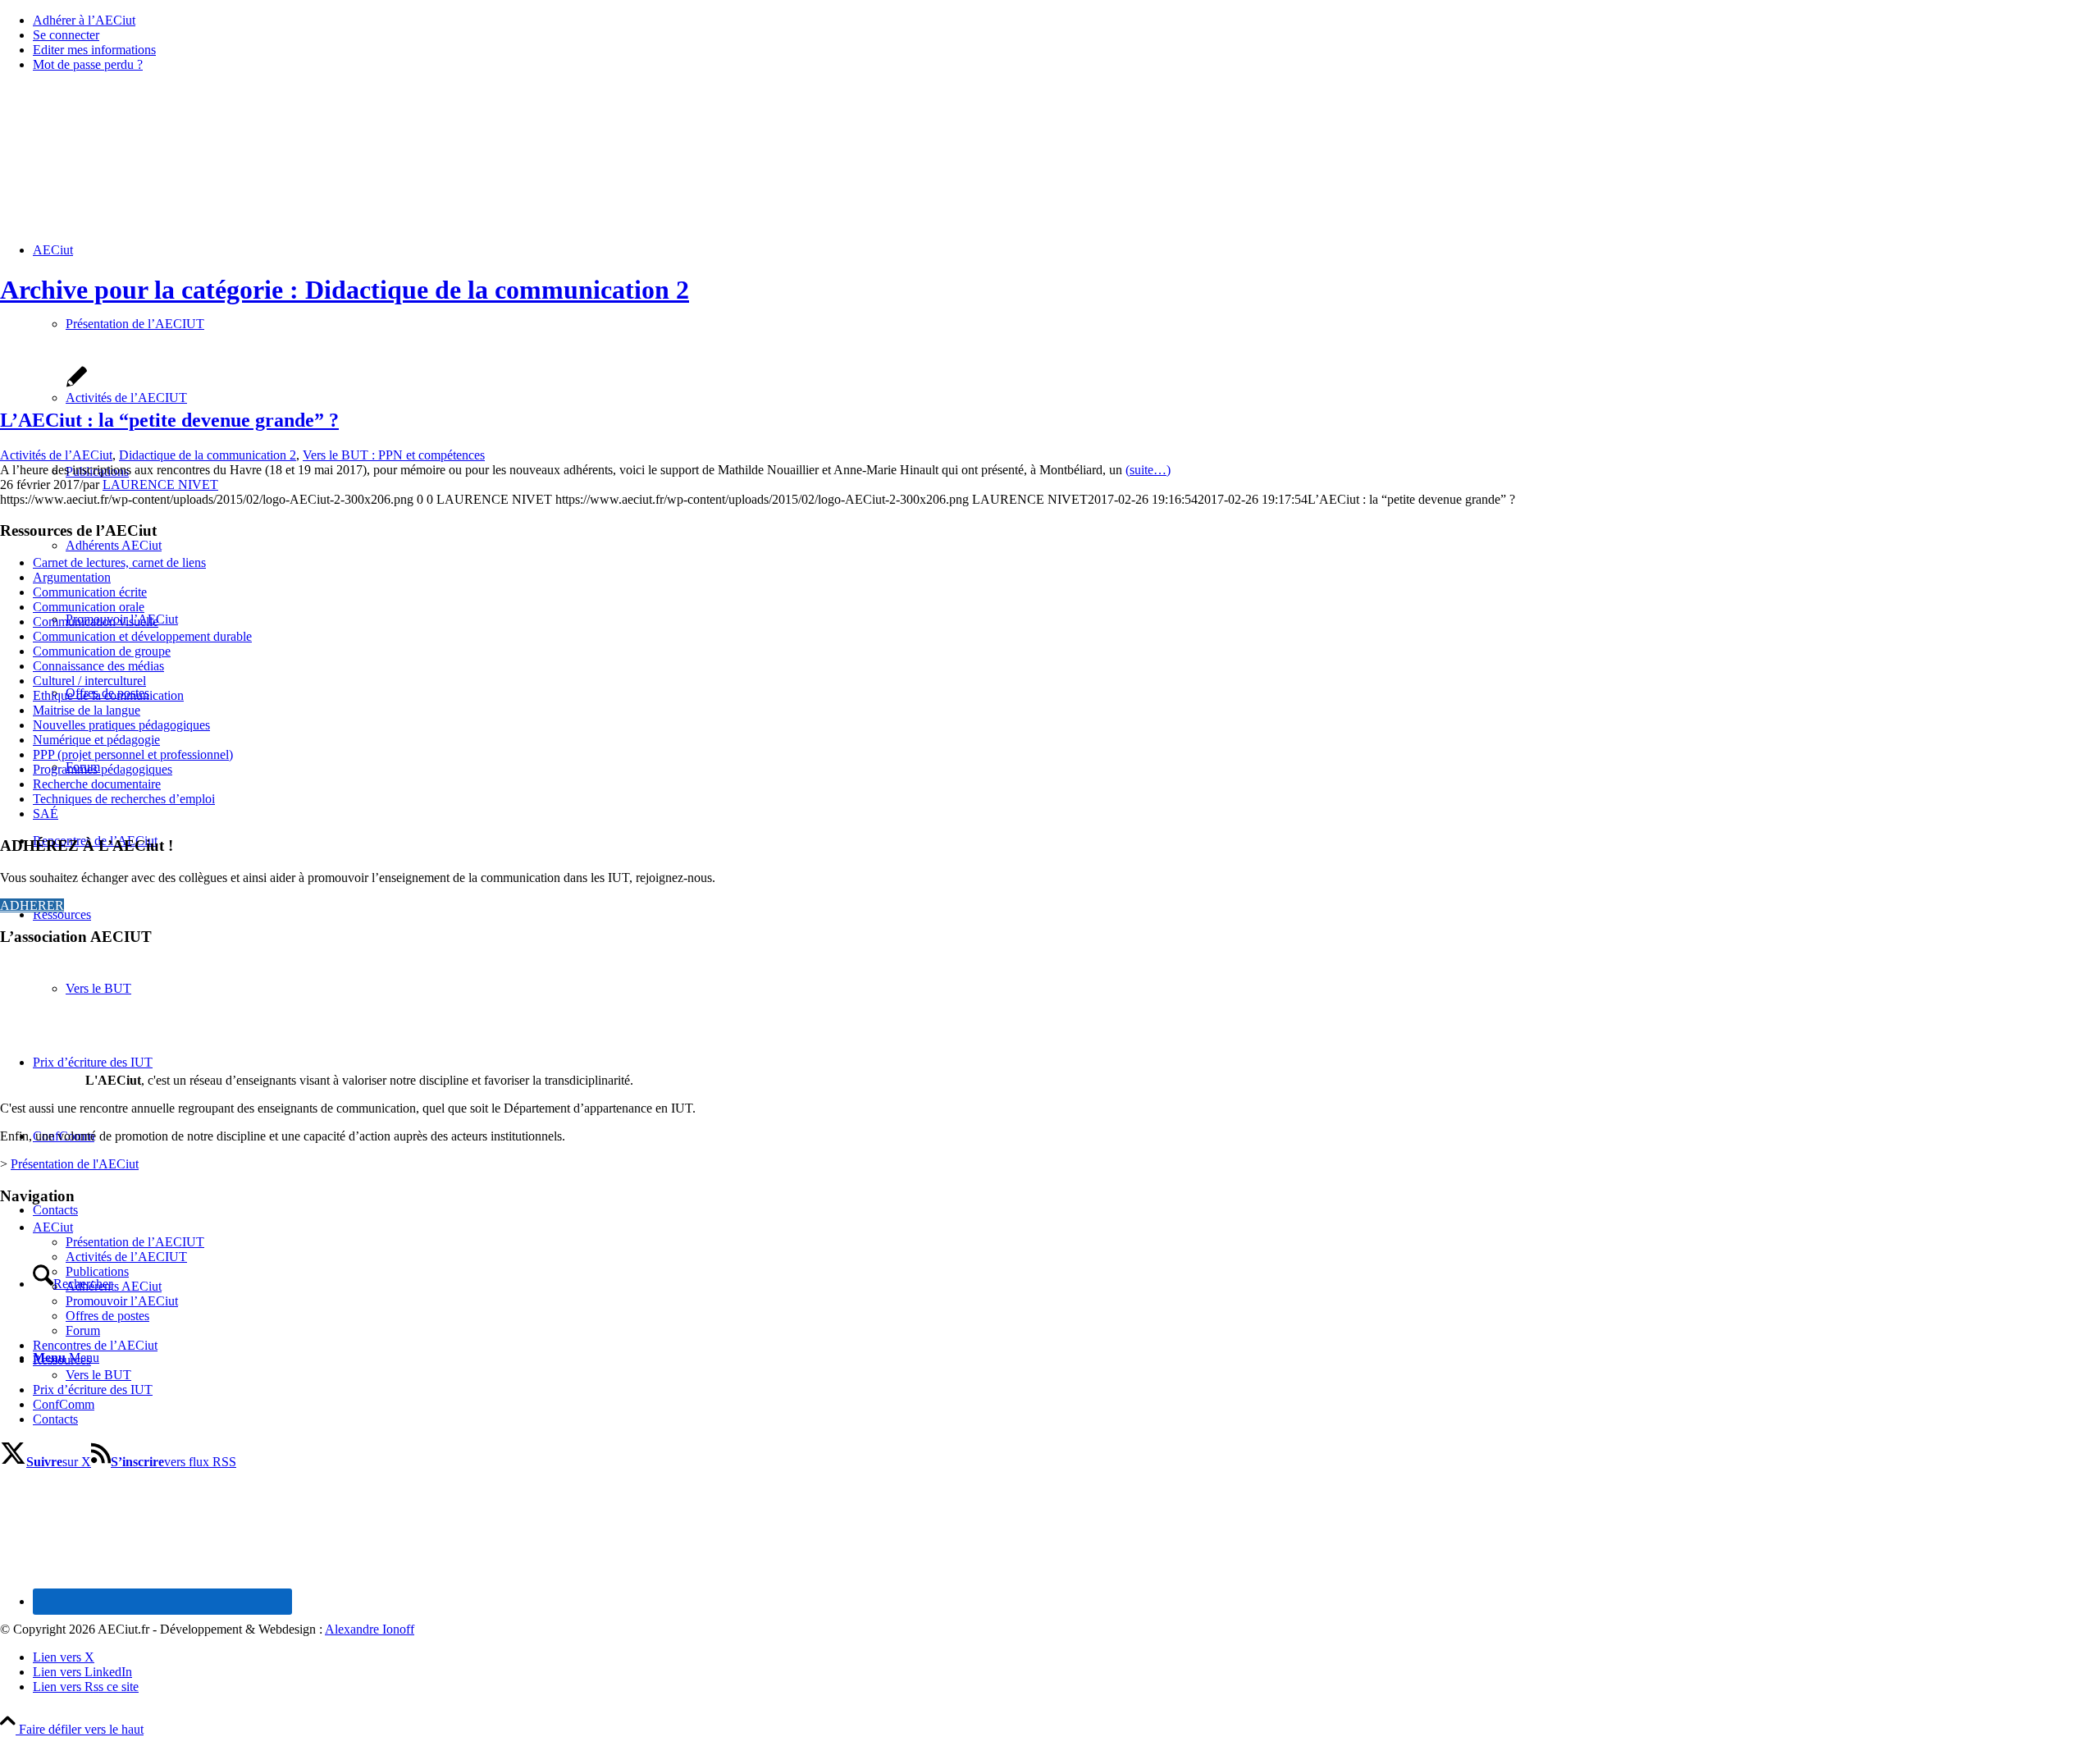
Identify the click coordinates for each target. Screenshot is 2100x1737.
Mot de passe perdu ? (88, 64)
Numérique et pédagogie (96, 740)
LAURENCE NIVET (160, 485)
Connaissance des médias (98, 666)
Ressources (62, 1360)
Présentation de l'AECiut (75, 1164)
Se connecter (66, 35)
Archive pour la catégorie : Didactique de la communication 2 (345, 290)
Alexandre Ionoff (370, 1629)
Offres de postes (107, 1316)
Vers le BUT (98, 1375)
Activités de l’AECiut (56, 455)
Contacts (55, 1419)
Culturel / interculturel (89, 681)
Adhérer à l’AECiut (84, 20)
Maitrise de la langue (87, 710)
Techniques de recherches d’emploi (124, 799)
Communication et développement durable (142, 636)
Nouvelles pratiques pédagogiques (121, 725)
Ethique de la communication (108, 695)
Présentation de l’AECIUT (135, 1242)
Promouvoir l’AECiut (122, 1301)
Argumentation (72, 577)
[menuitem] (1066, 21)
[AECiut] (123, 163)
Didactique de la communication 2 (208, 455)
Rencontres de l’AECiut (95, 1345)
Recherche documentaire (97, 784)
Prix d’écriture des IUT (93, 1390)
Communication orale (89, 607)
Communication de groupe (102, 651)
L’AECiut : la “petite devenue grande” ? (169, 420)
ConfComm (64, 1404)
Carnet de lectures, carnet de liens (119, 562)
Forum (83, 1330)
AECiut (53, 1227)
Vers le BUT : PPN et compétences (394, 455)
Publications (97, 1271)
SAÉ (46, 814)
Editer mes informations (94, 50)
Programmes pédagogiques (103, 769)
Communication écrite (90, 592)
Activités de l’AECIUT (126, 1257)
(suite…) (1148, 470)
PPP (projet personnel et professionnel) (133, 754)
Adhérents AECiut (114, 1286)
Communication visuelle (96, 622)
